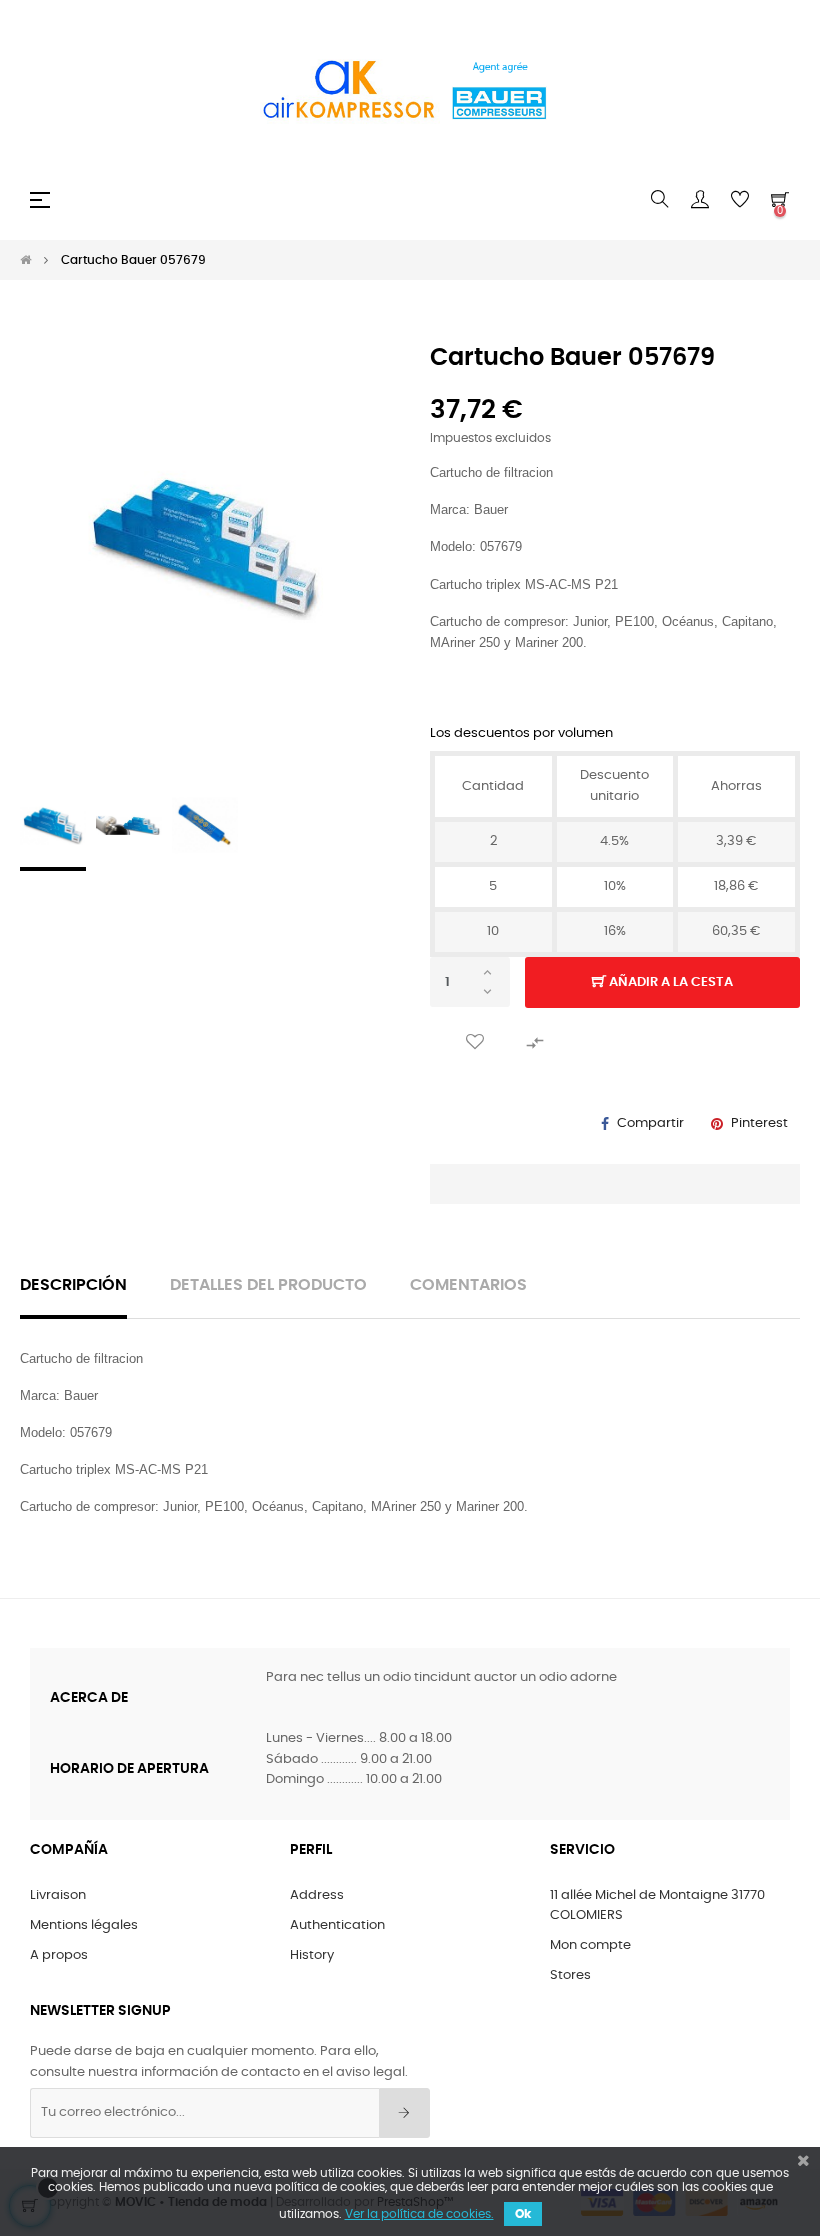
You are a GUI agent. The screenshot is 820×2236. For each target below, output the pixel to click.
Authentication (337, 1925)
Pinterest (759, 1123)
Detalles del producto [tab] (268, 1285)
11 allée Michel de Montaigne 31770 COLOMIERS (657, 1905)
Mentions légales (84, 1925)
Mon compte (590, 1945)
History (312, 1955)
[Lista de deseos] (475, 1042)
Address (317, 1895)
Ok (523, 2214)
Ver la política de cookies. (419, 2214)
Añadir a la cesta (669, 982)
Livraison (58, 1895)
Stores (570, 1975)
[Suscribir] (404, 2113)
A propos (59, 1955)
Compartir (650, 1123)
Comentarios (468, 1285)
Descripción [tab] (73, 1285)
